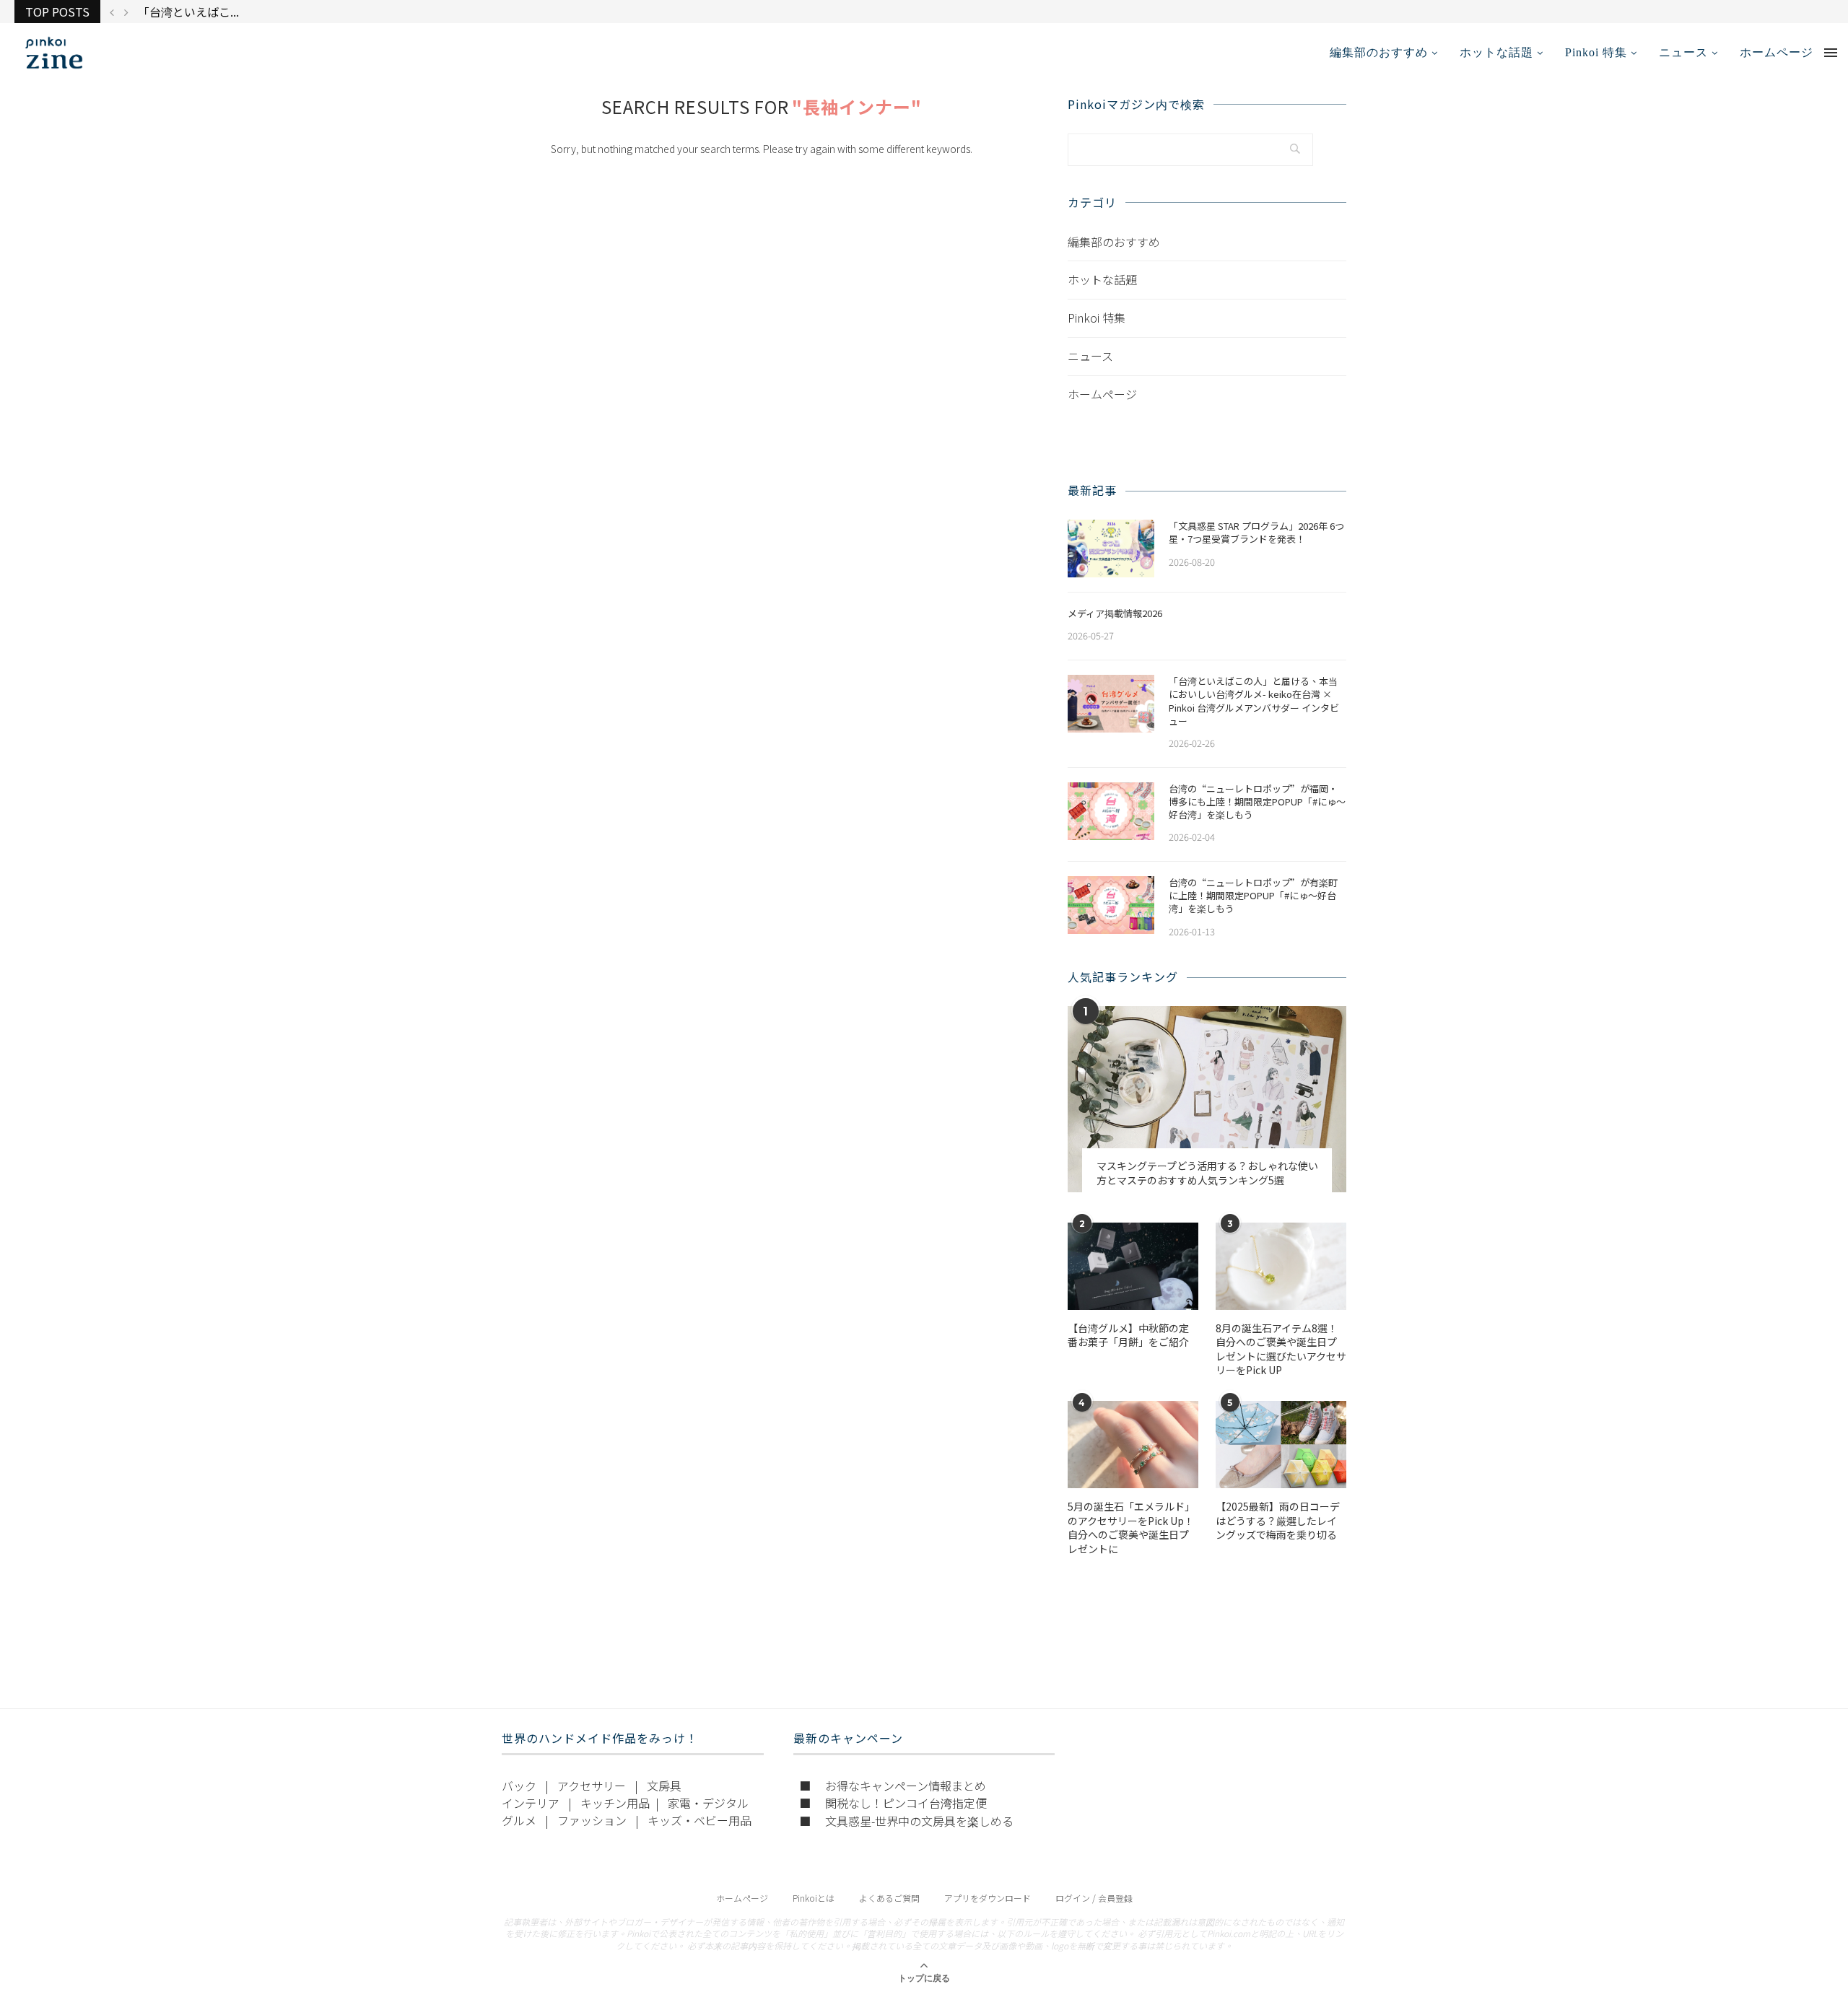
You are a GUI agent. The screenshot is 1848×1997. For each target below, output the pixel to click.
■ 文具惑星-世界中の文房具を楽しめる (906, 1821)
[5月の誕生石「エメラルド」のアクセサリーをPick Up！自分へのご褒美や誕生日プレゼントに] (1133, 1445)
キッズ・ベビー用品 (699, 1820)
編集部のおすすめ (1379, 52)
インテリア (531, 1803)
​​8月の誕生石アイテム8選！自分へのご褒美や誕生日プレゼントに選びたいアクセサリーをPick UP (1281, 1350)
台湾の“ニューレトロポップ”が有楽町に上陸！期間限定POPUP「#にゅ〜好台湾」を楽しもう (1253, 896)
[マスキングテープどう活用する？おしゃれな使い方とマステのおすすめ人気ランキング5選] (1207, 1099)
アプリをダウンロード (988, 1898)
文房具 (664, 1786)
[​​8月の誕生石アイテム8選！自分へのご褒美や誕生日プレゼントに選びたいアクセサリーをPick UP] (1281, 1266)
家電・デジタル (708, 1803)
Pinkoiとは (814, 1898)
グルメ (519, 1820)
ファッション (592, 1820)
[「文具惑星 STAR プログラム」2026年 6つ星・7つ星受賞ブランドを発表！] (1111, 549)
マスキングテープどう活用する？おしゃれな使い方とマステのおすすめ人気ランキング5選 (1207, 1173)
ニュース (1683, 52)
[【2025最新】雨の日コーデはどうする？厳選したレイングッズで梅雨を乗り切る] (1281, 1445)
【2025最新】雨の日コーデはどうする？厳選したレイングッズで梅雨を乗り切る (1278, 1521)
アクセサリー (592, 1786)
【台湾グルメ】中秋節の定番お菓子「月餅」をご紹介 (1128, 1336)
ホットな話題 (1496, 52)
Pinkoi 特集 (1596, 52)
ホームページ (1777, 52)
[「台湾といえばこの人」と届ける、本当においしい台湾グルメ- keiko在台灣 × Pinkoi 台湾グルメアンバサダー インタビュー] (1111, 704)
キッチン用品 (615, 1803)
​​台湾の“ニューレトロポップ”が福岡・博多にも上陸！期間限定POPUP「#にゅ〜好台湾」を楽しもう (1257, 802)
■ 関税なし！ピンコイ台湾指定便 (893, 1803)
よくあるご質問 (889, 1898)
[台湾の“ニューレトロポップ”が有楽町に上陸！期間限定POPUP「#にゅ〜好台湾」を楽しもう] (1111, 905)
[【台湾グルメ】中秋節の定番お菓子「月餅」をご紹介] (1133, 1266)
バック (519, 1786)
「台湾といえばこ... (188, 12)
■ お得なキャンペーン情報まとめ (893, 1786)
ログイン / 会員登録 (1094, 1898)
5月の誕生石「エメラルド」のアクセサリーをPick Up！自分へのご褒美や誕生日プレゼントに (1131, 1528)
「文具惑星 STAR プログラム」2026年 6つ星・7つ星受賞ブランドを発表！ (1256, 533)
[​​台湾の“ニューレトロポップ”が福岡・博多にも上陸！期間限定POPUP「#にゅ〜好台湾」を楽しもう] (1111, 811)
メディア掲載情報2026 (1115, 613)
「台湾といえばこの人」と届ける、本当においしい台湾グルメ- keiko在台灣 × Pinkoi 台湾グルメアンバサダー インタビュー (1254, 701)
